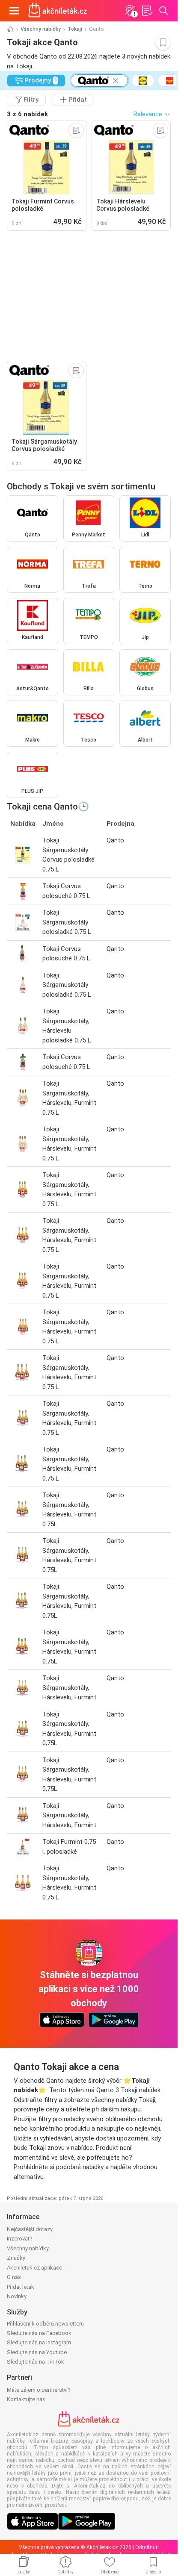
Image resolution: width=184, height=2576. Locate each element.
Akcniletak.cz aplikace (34, 2268)
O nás (14, 2277)
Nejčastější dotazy (30, 2229)
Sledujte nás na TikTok (36, 2362)
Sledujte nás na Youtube (37, 2352)
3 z (27, 114)
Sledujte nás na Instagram (39, 2342)
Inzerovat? (20, 2239)
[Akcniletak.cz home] (58, 11)
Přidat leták (21, 2287)
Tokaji (75, 29)
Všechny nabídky (41, 29)
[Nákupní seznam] (147, 11)
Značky (16, 2258)
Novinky (17, 2296)
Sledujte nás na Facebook (39, 2333)
